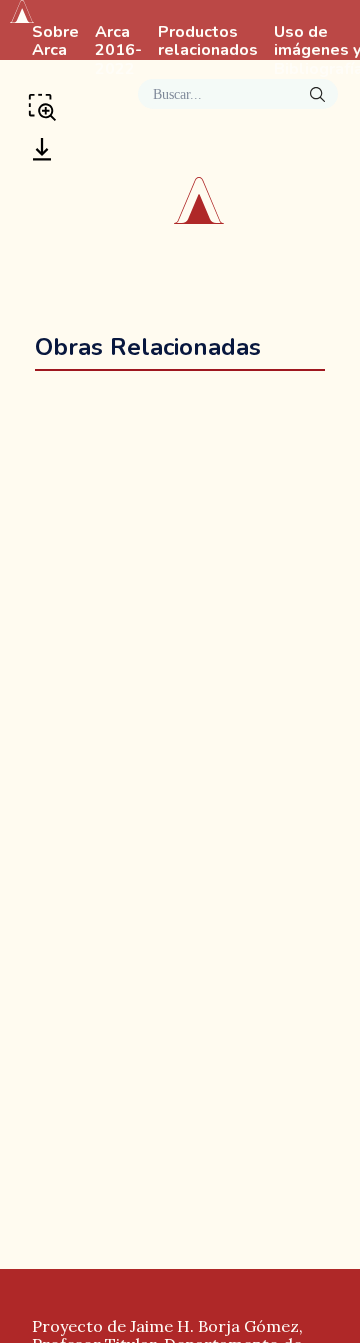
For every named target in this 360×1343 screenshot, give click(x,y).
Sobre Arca (55, 42)
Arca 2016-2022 (118, 51)
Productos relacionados (208, 42)
